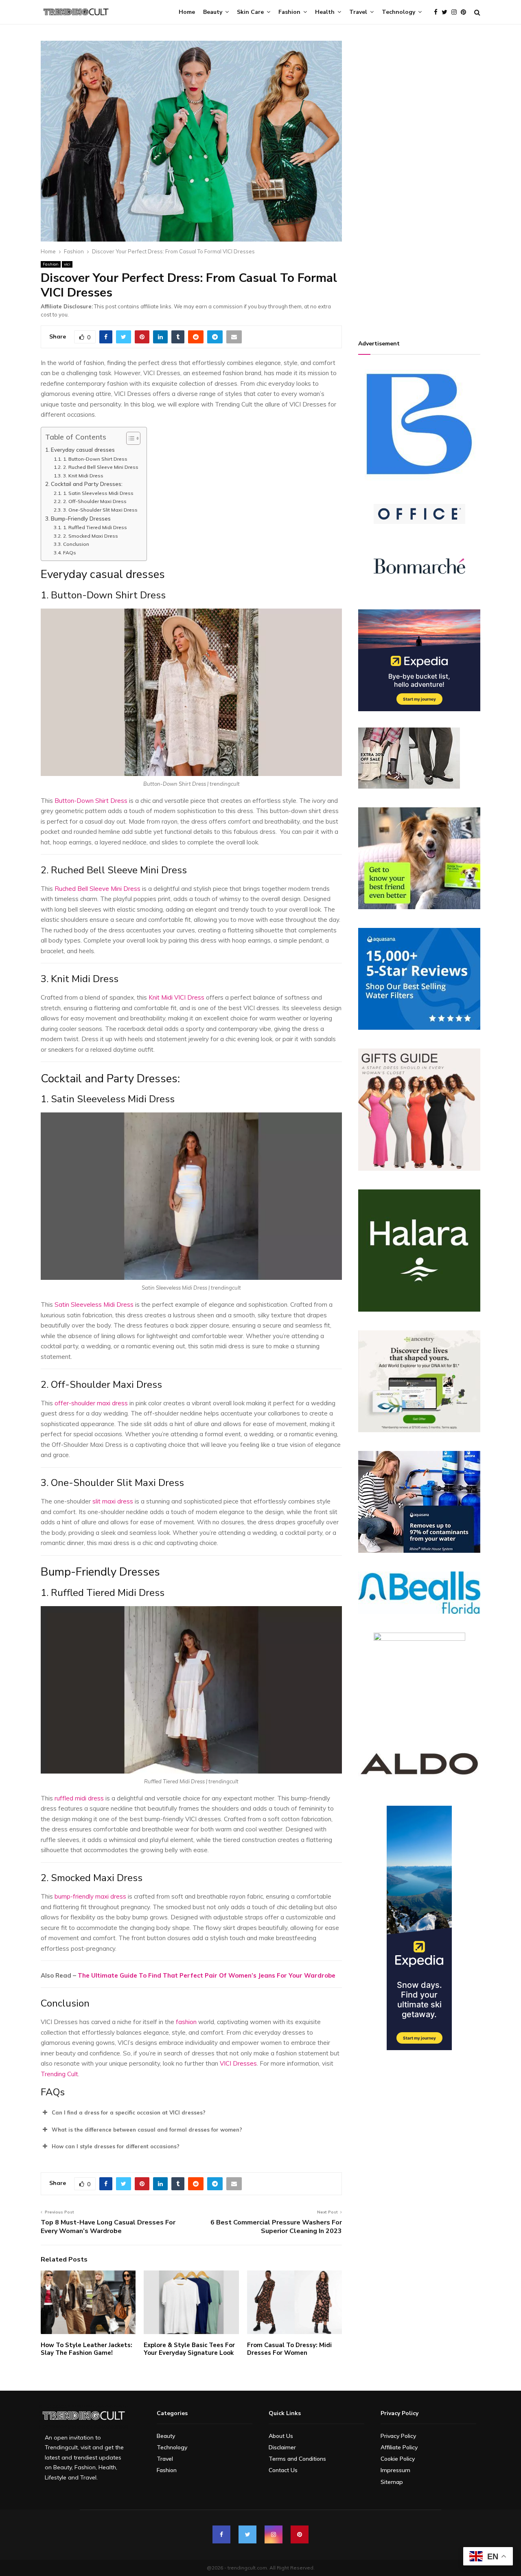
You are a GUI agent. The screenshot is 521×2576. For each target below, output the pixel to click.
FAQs (69, 553)
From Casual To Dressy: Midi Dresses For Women (289, 2349)
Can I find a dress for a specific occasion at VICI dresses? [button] (129, 2112)
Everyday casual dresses (83, 449)
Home (187, 12)
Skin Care (250, 12)
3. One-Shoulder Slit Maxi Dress (100, 510)
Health (325, 12)
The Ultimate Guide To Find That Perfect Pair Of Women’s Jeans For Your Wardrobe (207, 1975)
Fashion (289, 12)
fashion (185, 2022)
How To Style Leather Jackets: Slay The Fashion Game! (86, 2349)
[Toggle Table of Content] (129, 438)
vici (67, 264)
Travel (358, 12)
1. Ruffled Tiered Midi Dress (95, 527)
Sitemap (392, 2482)
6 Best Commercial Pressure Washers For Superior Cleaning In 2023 (276, 2227)
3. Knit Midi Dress (83, 476)
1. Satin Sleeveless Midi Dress (98, 493)
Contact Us (283, 2470)
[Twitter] (447, 12)
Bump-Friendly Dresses (81, 518)
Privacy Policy (398, 2436)
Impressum (395, 2470)
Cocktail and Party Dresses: (88, 484)
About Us (281, 2436)
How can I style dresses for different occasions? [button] (116, 2146)
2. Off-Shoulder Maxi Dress (95, 501)
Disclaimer (282, 2447)
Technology (398, 12)
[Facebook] (438, 12)
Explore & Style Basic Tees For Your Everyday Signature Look (189, 2349)
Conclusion (76, 544)
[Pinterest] (465, 12)
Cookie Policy (398, 2459)
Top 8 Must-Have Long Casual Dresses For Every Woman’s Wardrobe (108, 2227)
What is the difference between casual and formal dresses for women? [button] (147, 2130)
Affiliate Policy (399, 2447)
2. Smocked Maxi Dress (90, 536)
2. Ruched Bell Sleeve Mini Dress (101, 467)
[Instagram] (456, 12)
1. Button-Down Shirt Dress (95, 459)
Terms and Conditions (297, 2459)
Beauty (213, 12)
